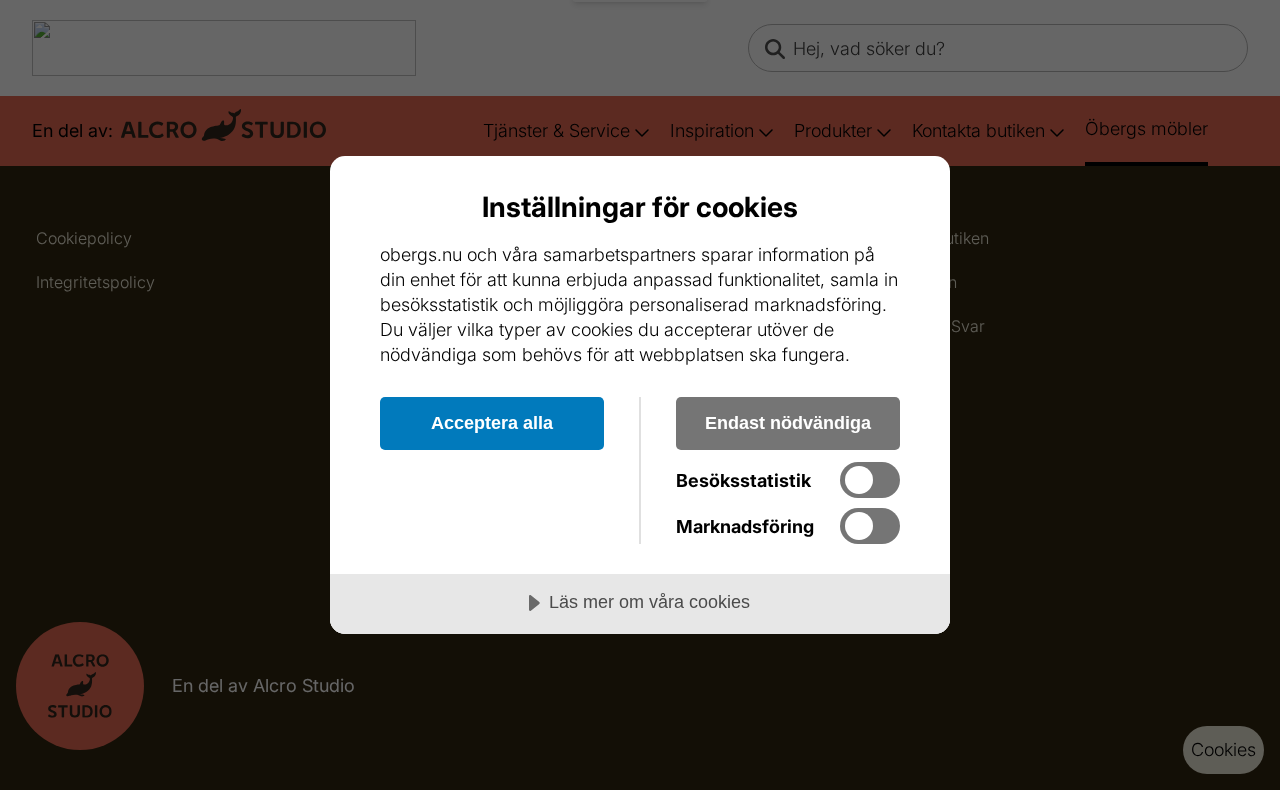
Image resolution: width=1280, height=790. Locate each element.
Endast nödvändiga (788, 423)
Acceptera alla (492, 423)
